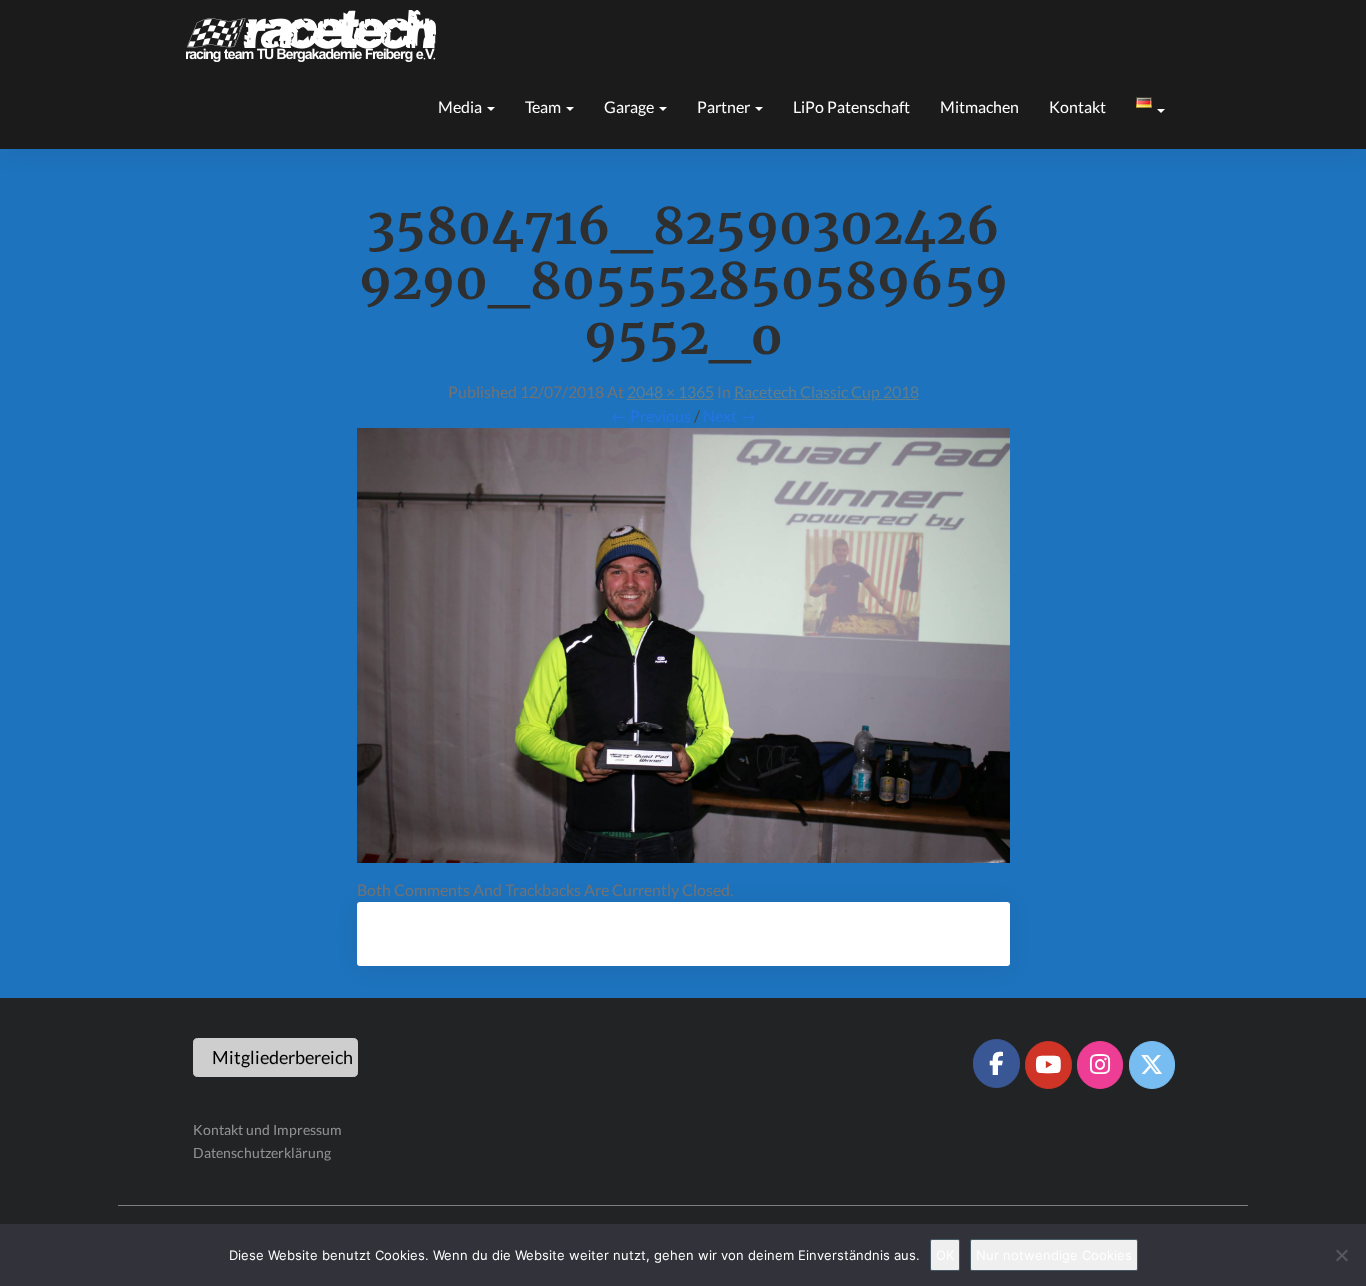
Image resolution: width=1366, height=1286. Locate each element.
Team (544, 106)
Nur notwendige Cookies (1054, 1255)
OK (945, 1255)
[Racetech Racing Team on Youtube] (1048, 1065)
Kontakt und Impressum (267, 1129)
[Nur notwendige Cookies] (1341, 1255)
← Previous (651, 415)
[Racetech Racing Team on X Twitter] (1152, 1065)
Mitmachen (979, 106)
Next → (729, 415)
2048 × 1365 (670, 391)
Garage (630, 106)
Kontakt (1077, 106)
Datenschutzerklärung (262, 1152)
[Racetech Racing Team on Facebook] (996, 1063)
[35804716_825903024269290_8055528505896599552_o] (683, 651)
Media (461, 106)
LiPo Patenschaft (851, 106)
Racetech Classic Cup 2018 (826, 391)
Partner (725, 106)
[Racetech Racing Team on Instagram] (1100, 1065)
